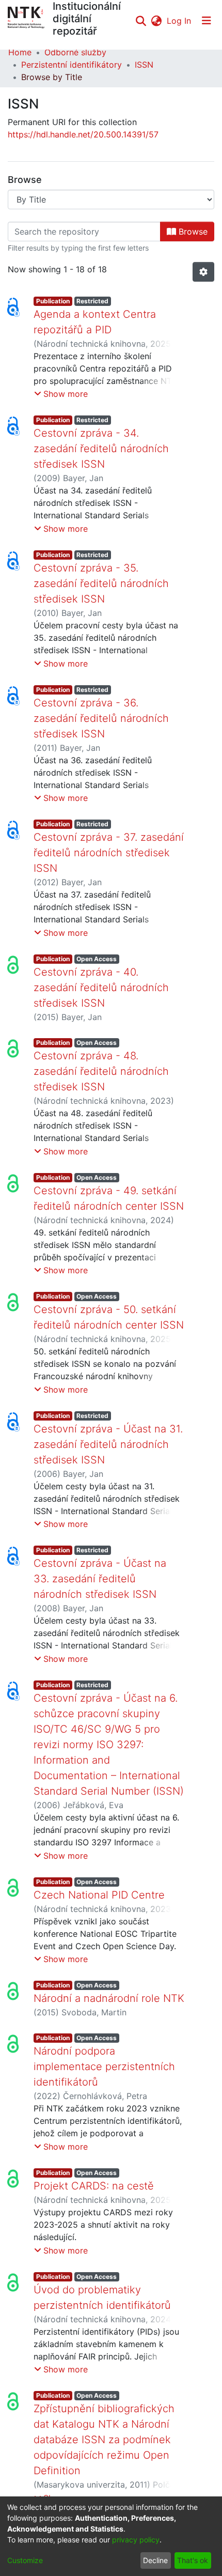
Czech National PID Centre (99, 1895)
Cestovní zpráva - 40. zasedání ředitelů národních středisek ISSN (101, 988)
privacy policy (136, 2540)
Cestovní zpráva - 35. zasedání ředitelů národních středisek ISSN (101, 583)
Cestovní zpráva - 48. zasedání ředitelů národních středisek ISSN (101, 1071)
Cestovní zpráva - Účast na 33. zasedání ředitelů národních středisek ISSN (100, 1579)
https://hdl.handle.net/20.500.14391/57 (83, 134)
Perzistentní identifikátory (72, 65)
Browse (192, 232)
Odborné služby (75, 52)
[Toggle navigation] (207, 21)
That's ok (193, 2560)
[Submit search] (141, 21)
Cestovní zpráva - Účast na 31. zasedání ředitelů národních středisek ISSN (108, 1444)
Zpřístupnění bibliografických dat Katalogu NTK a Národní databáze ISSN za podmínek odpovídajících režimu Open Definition (104, 2440)
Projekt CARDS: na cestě (94, 2186)
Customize (25, 2560)
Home (20, 52)
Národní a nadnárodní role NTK (109, 1998)
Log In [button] (179, 21)
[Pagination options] (203, 272)
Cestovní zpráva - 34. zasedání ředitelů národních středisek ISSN (101, 449)
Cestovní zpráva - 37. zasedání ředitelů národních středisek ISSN (109, 853)
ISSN (144, 65)
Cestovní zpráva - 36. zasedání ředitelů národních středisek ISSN (101, 718)
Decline (155, 2560)
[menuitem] (156, 21)
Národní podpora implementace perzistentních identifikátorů (104, 2066)
